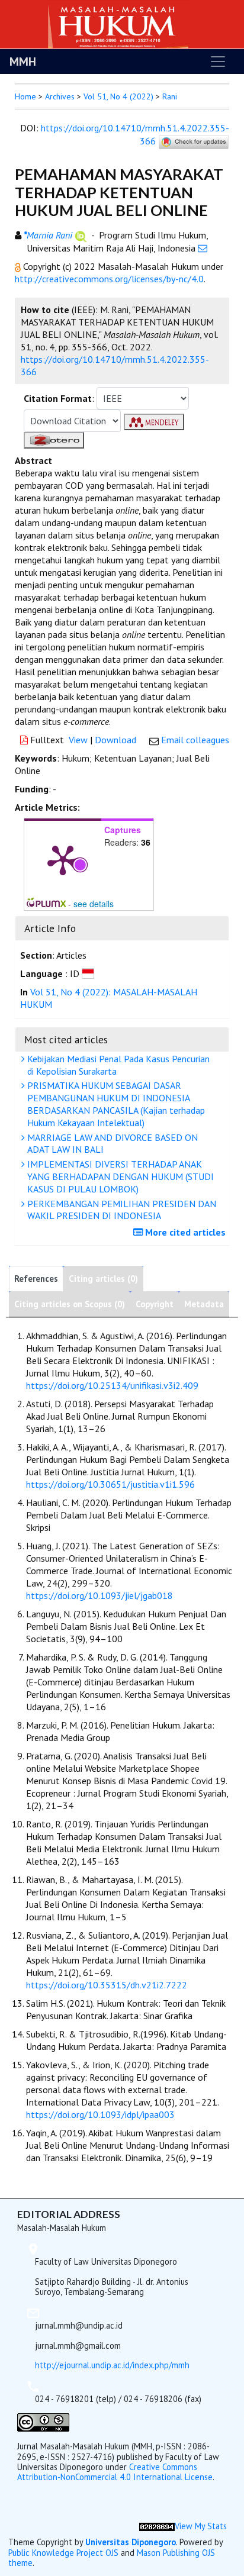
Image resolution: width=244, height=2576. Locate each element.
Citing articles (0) (103, 1279)
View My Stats (201, 2526)
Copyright (155, 1304)
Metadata (204, 1304)
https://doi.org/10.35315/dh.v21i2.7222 (107, 1985)
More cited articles (184, 1232)
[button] (19, 266)
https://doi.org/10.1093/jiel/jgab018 (99, 1595)
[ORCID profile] (81, 235)
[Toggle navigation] (218, 62)
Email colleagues (195, 740)
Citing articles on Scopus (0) (70, 1304)
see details (94, 904)
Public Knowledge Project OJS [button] (63, 2553)
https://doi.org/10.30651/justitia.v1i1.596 (110, 1484)
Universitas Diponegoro (131, 2542)
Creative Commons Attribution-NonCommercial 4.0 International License (115, 2472)
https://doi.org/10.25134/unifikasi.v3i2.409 (112, 1385)
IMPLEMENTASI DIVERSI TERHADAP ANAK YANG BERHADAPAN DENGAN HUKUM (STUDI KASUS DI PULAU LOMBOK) (119, 1176)
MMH (23, 62)
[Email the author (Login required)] (203, 248)
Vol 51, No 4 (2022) (118, 96)
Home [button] (25, 96)
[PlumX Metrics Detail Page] (63, 859)
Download (115, 740)
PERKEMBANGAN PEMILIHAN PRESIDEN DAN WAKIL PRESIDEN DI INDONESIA (121, 1210)
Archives (60, 96)
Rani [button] (170, 96)
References (36, 1279)
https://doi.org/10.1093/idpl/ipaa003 (100, 2114)
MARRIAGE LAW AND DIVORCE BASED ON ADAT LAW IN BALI (111, 1144)
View (78, 740)
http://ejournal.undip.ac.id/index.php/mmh (112, 2365)
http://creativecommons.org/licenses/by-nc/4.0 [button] (109, 279)
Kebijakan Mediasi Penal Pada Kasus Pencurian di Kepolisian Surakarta (117, 1065)
